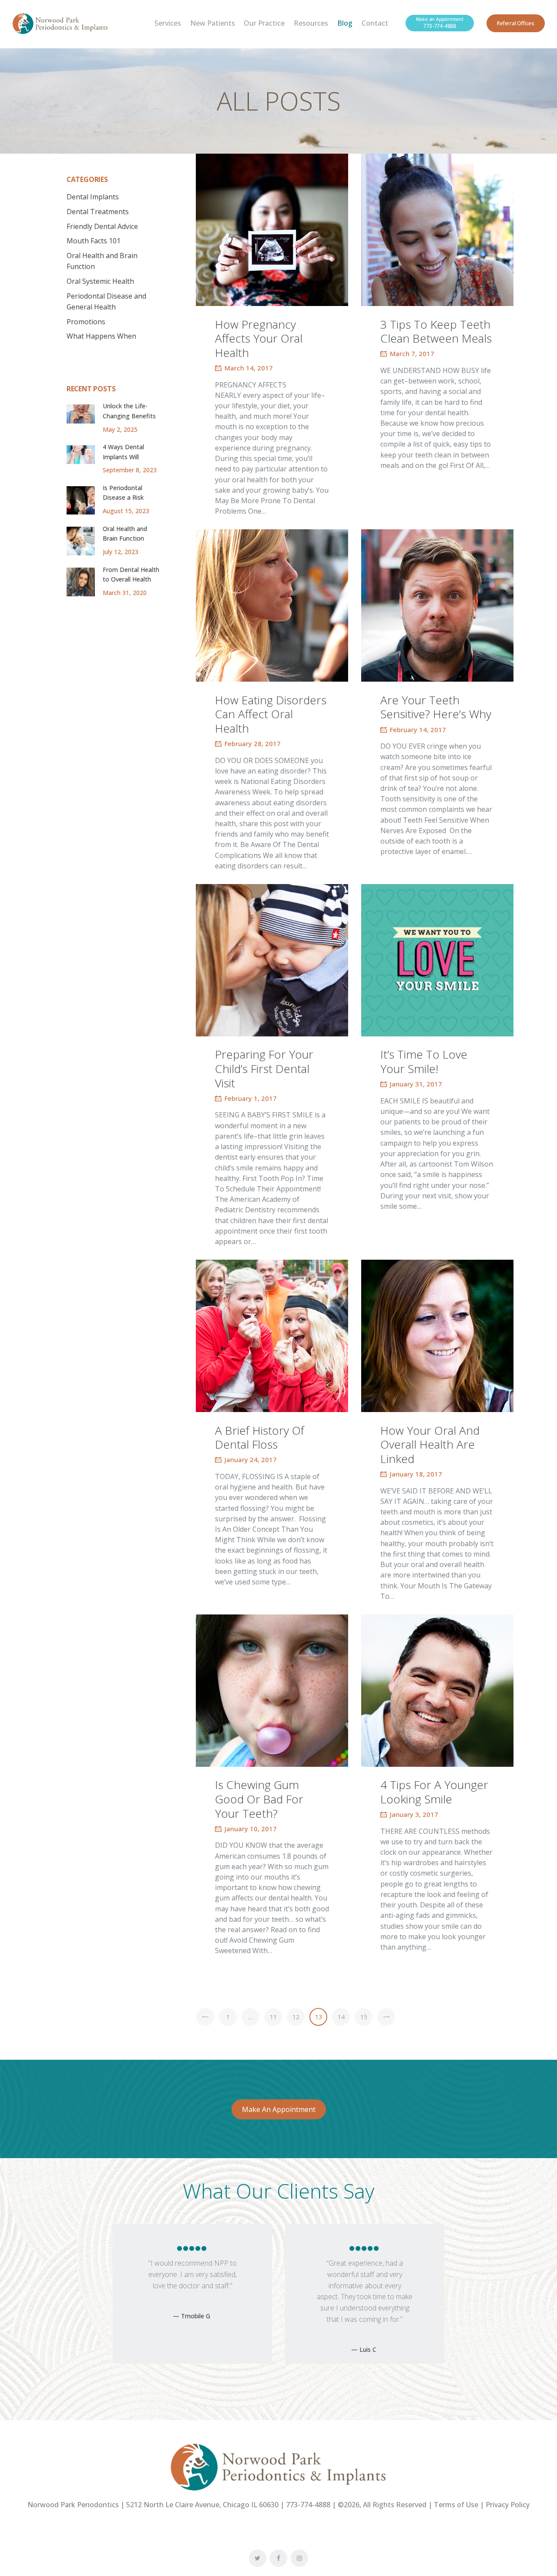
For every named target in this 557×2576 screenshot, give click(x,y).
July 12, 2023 (121, 552)
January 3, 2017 (414, 1814)
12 (296, 2017)
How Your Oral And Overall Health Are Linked (430, 1445)
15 (364, 2017)
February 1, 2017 (251, 1098)
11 (273, 2017)
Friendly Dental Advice (102, 226)
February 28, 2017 (253, 743)
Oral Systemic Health (100, 281)
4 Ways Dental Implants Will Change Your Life (127, 457)
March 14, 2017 (249, 368)
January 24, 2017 (251, 1460)
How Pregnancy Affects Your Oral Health (259, 339)
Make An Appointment (279, 2109)
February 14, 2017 (418, 730)
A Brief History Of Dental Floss (260, 1438)
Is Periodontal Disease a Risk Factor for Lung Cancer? (125, 502)
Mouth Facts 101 (94, 241)
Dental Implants (93, 197)
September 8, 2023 (130, 470)
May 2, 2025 (120, 429)
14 (341, 2017)
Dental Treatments (98, 212)
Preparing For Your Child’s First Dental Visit (264, 1069)
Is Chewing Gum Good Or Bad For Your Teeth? (259, 1799)
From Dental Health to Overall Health (131, 574)
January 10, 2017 (251, 1829)
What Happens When (101, 336)
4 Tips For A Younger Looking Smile (434, 1792)
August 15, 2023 (126, 511)
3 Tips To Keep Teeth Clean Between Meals (436, 331)
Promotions (86, 322)
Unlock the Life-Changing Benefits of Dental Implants (129, 416)
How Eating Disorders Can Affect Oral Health (271, 714)
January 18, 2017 (416, 1474)
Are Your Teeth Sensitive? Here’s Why (436, 707)
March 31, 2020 (125, 593)
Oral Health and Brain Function (125, 533)
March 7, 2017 (412, 353)
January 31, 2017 (416, 1084)
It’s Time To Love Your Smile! (424, 1061)
